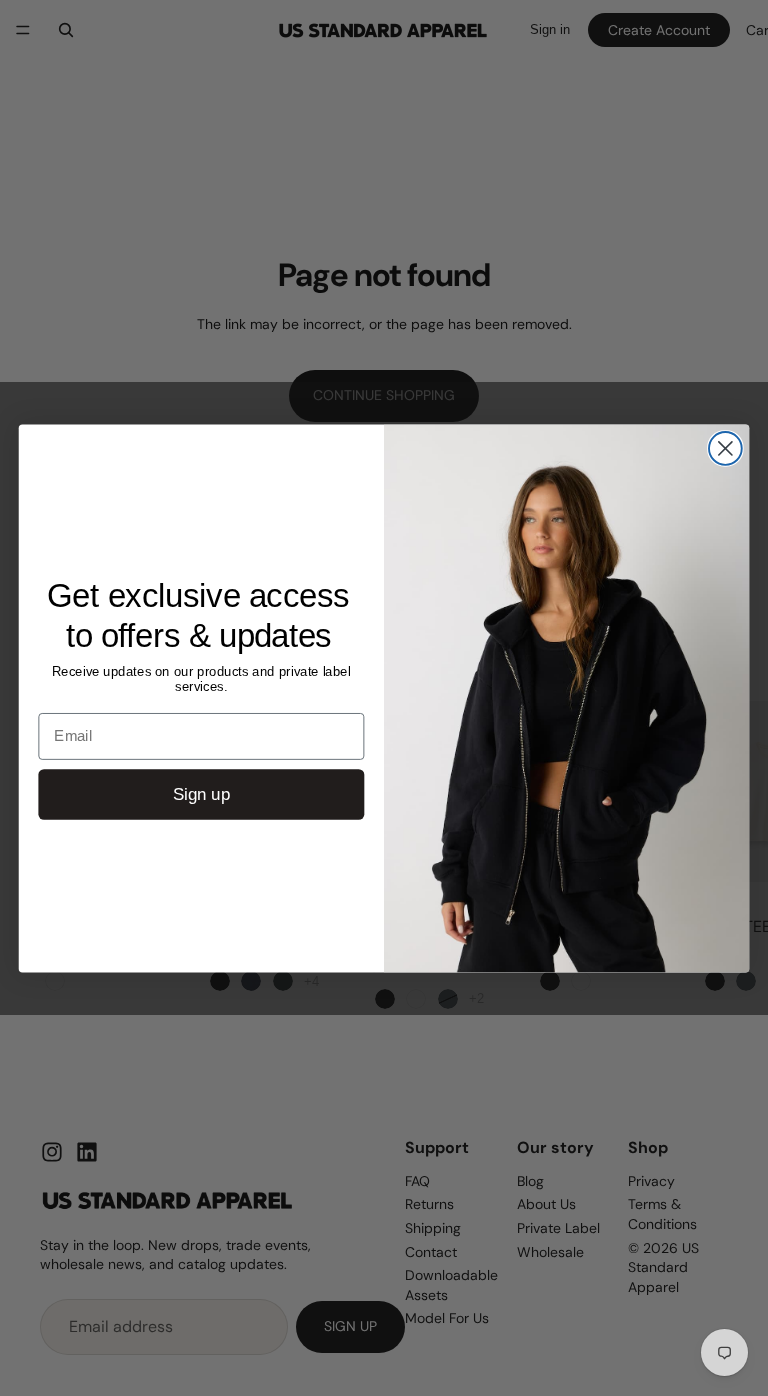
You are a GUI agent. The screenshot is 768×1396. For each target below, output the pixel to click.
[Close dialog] (725, 448)
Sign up (201, 794)
